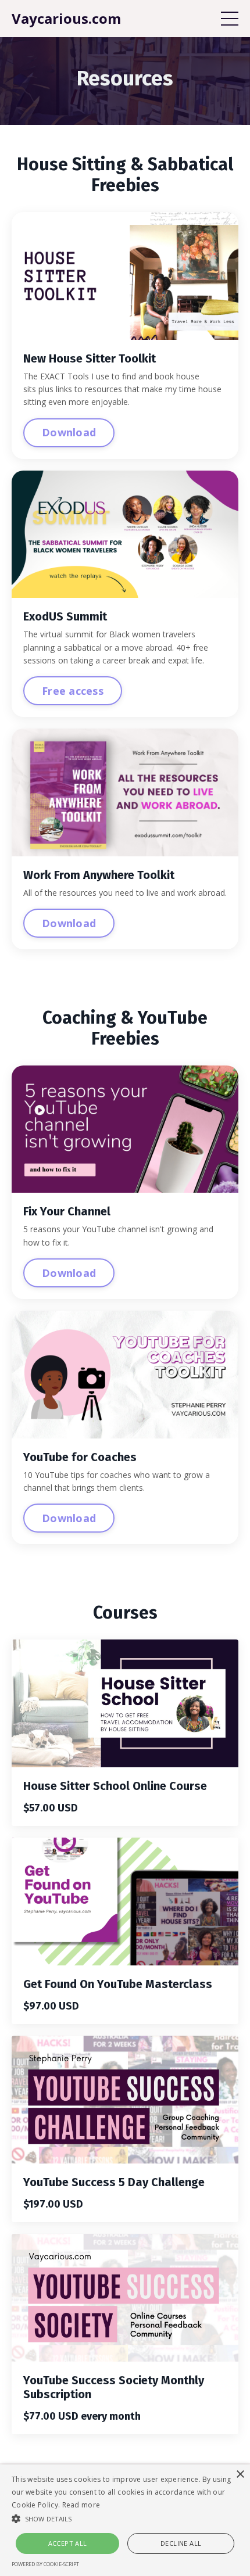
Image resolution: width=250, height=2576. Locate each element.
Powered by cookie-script (45, 2564)
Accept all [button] (68, 2543)
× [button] (240, 2475)
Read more (81, 2505)
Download (69, 432)
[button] (125, 2518)
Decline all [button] (181, 2543)
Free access (73, 691)
